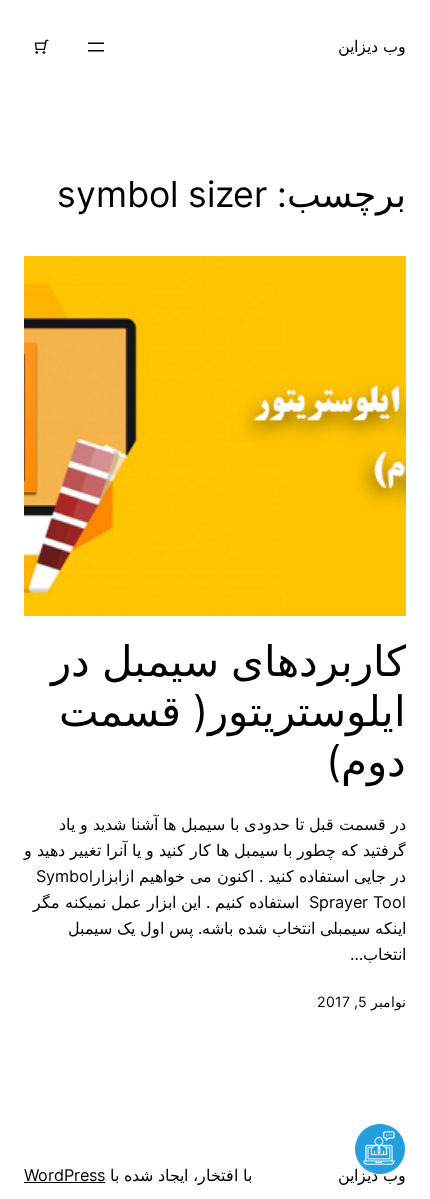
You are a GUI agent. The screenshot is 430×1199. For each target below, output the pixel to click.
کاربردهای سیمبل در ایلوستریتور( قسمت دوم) (228, 711)
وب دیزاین (372, 46)
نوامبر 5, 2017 (361, 1001)
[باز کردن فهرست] (96, 47)
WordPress (64, 1175)
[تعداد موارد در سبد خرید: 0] (42, 47)
